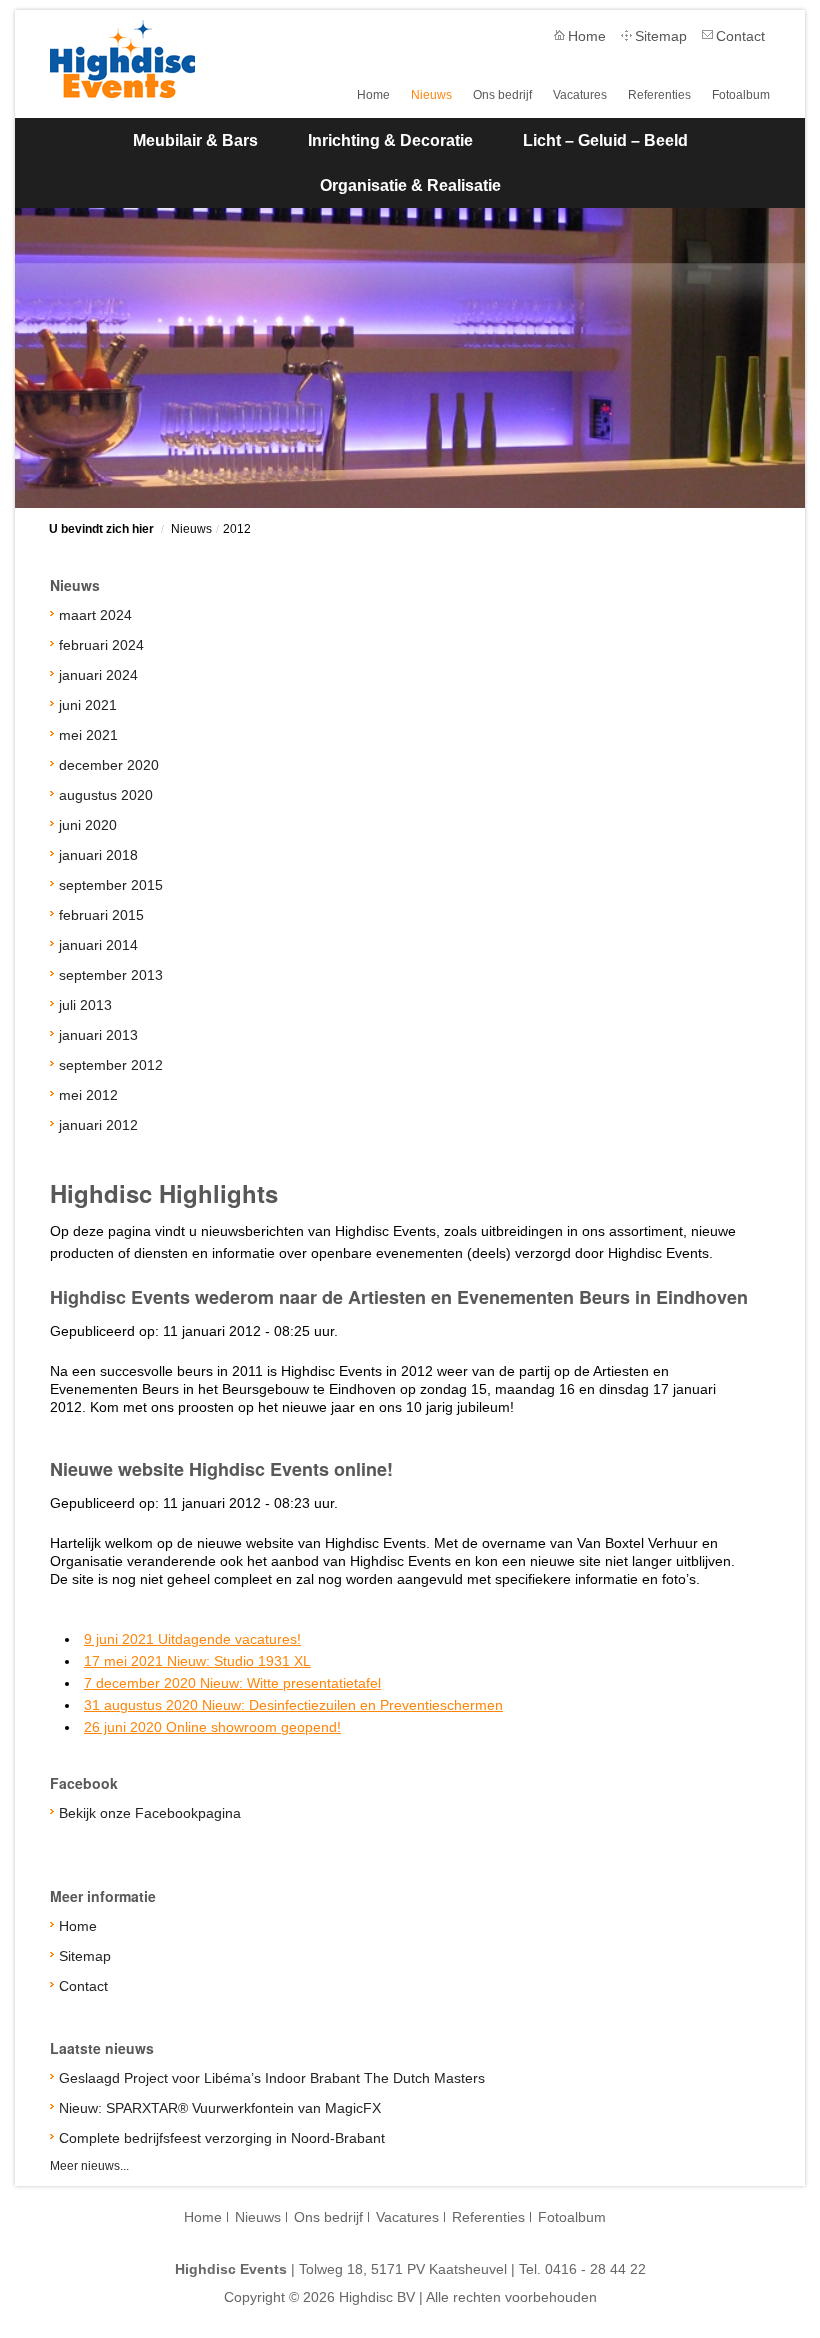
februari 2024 (101, 645)
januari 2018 (98, 855)
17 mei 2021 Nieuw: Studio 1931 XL (197, 1661)
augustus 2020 (106, 795)
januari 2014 (98, 945)
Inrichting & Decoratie (390, 140)
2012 (237, 529)
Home (587, 36)
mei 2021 (88, 735)
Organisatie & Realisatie (410, 185)
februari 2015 (101, 915)
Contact (740, 36)
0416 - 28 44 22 (595, 2269)
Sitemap (661, 36)
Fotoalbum (741, 95)
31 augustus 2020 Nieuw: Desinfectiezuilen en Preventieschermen (293, 1705)
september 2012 (111, 1065)
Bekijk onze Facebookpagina (150, 1813)
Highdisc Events (122, 59)
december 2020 (109, 765)
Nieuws (431, 95)
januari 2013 (98, 1035)
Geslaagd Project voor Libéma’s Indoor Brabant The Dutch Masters (272, 2078)
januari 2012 (98, 1125)
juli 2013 (85, 1005)
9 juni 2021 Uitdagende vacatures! (192, 1639)
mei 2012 (88, 1095)
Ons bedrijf (502, 95)
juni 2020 (88, 825)
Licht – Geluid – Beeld (605, 140)
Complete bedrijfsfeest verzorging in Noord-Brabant (222, 2138)
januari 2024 (98, 675)
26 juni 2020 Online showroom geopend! (212, 1727)
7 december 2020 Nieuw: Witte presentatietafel (232, 1683)
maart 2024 (95, 615)
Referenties (659, 95)
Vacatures (580, 95)
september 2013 (111, 975)
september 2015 (111, 885)
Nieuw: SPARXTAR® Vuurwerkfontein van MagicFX (220, 2108)
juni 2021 (88, 705)
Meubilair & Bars (195, 140)
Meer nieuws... (89, 2166)
